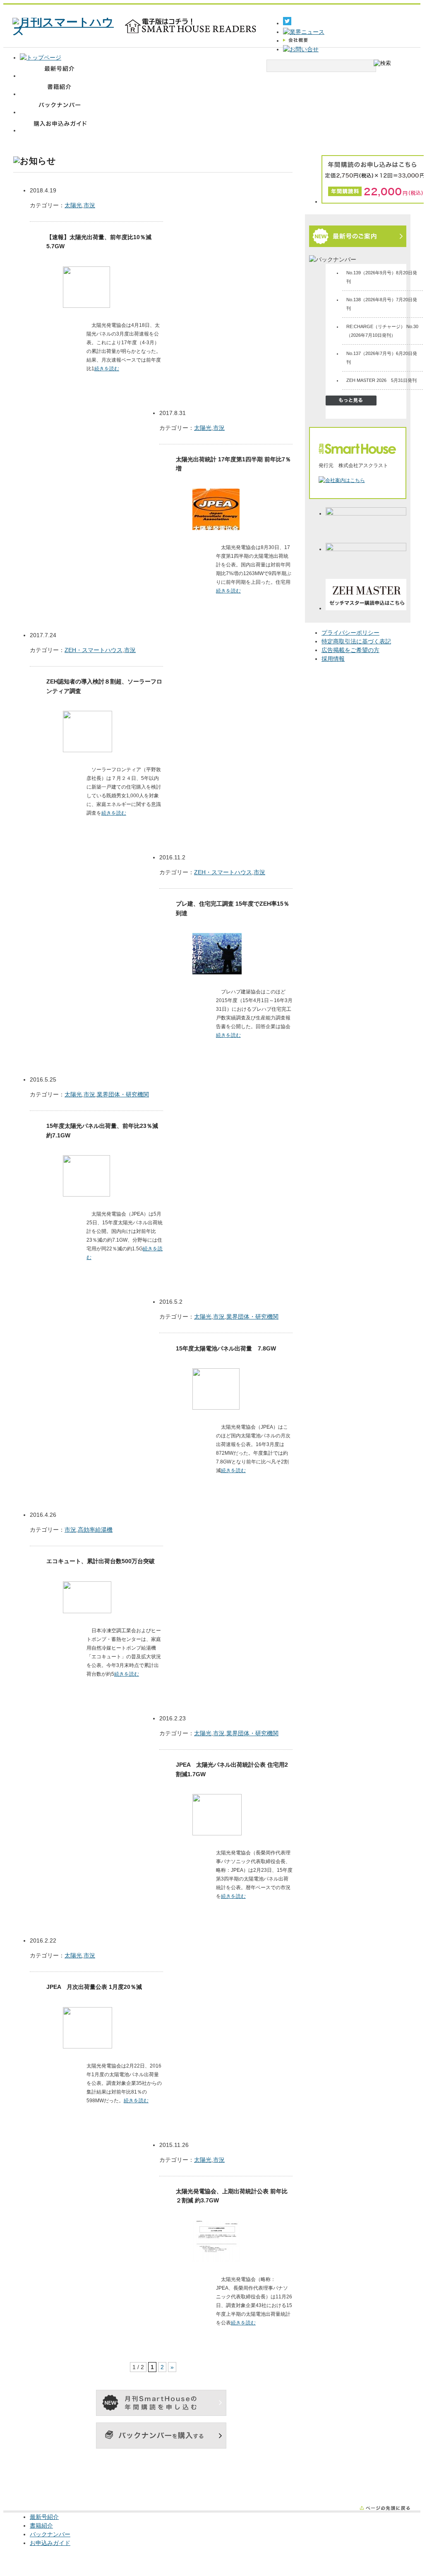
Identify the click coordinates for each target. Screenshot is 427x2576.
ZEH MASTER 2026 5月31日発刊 (381, 380)
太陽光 (73, 205)
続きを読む (107, 369)
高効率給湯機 (95, 1530)
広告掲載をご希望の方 (350, 650)
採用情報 (333, 659)
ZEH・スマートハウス (94, 650)
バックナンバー (50, 2534)
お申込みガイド (50, 2543)
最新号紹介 (44, 2517)
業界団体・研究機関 (123, 1094)
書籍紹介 (41, 2526)
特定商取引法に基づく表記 (356, 641)
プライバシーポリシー (350, 633)
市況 (89, 205)
